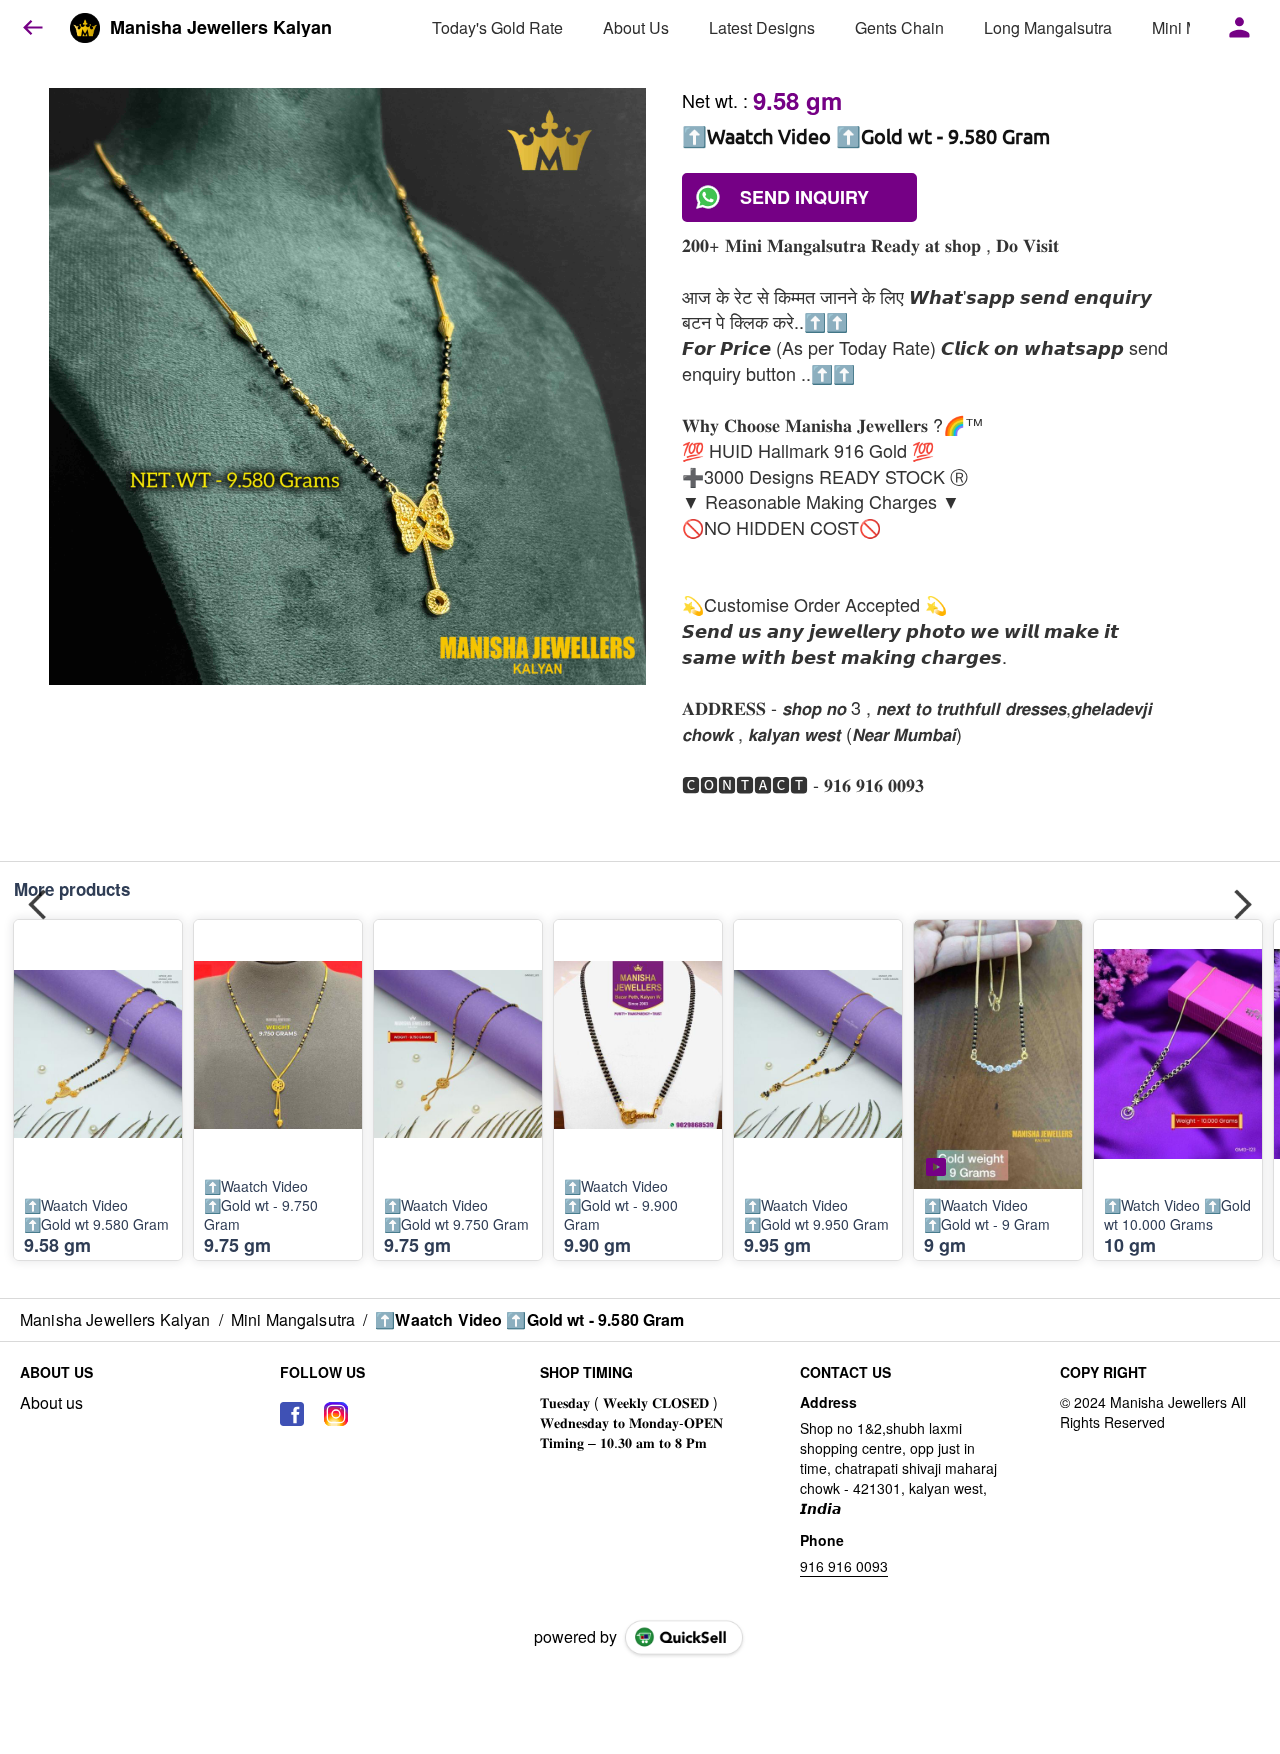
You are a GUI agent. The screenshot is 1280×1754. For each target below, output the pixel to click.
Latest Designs (762, 27)
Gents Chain (899, 27)
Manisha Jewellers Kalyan (221, 28)
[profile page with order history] (1240, 28)
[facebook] (292, 1414)
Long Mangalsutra (1048, 27)
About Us (636, 27)
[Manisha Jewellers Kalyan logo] (85, 28)
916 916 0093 (844, 1566)
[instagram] (336, 1414)
